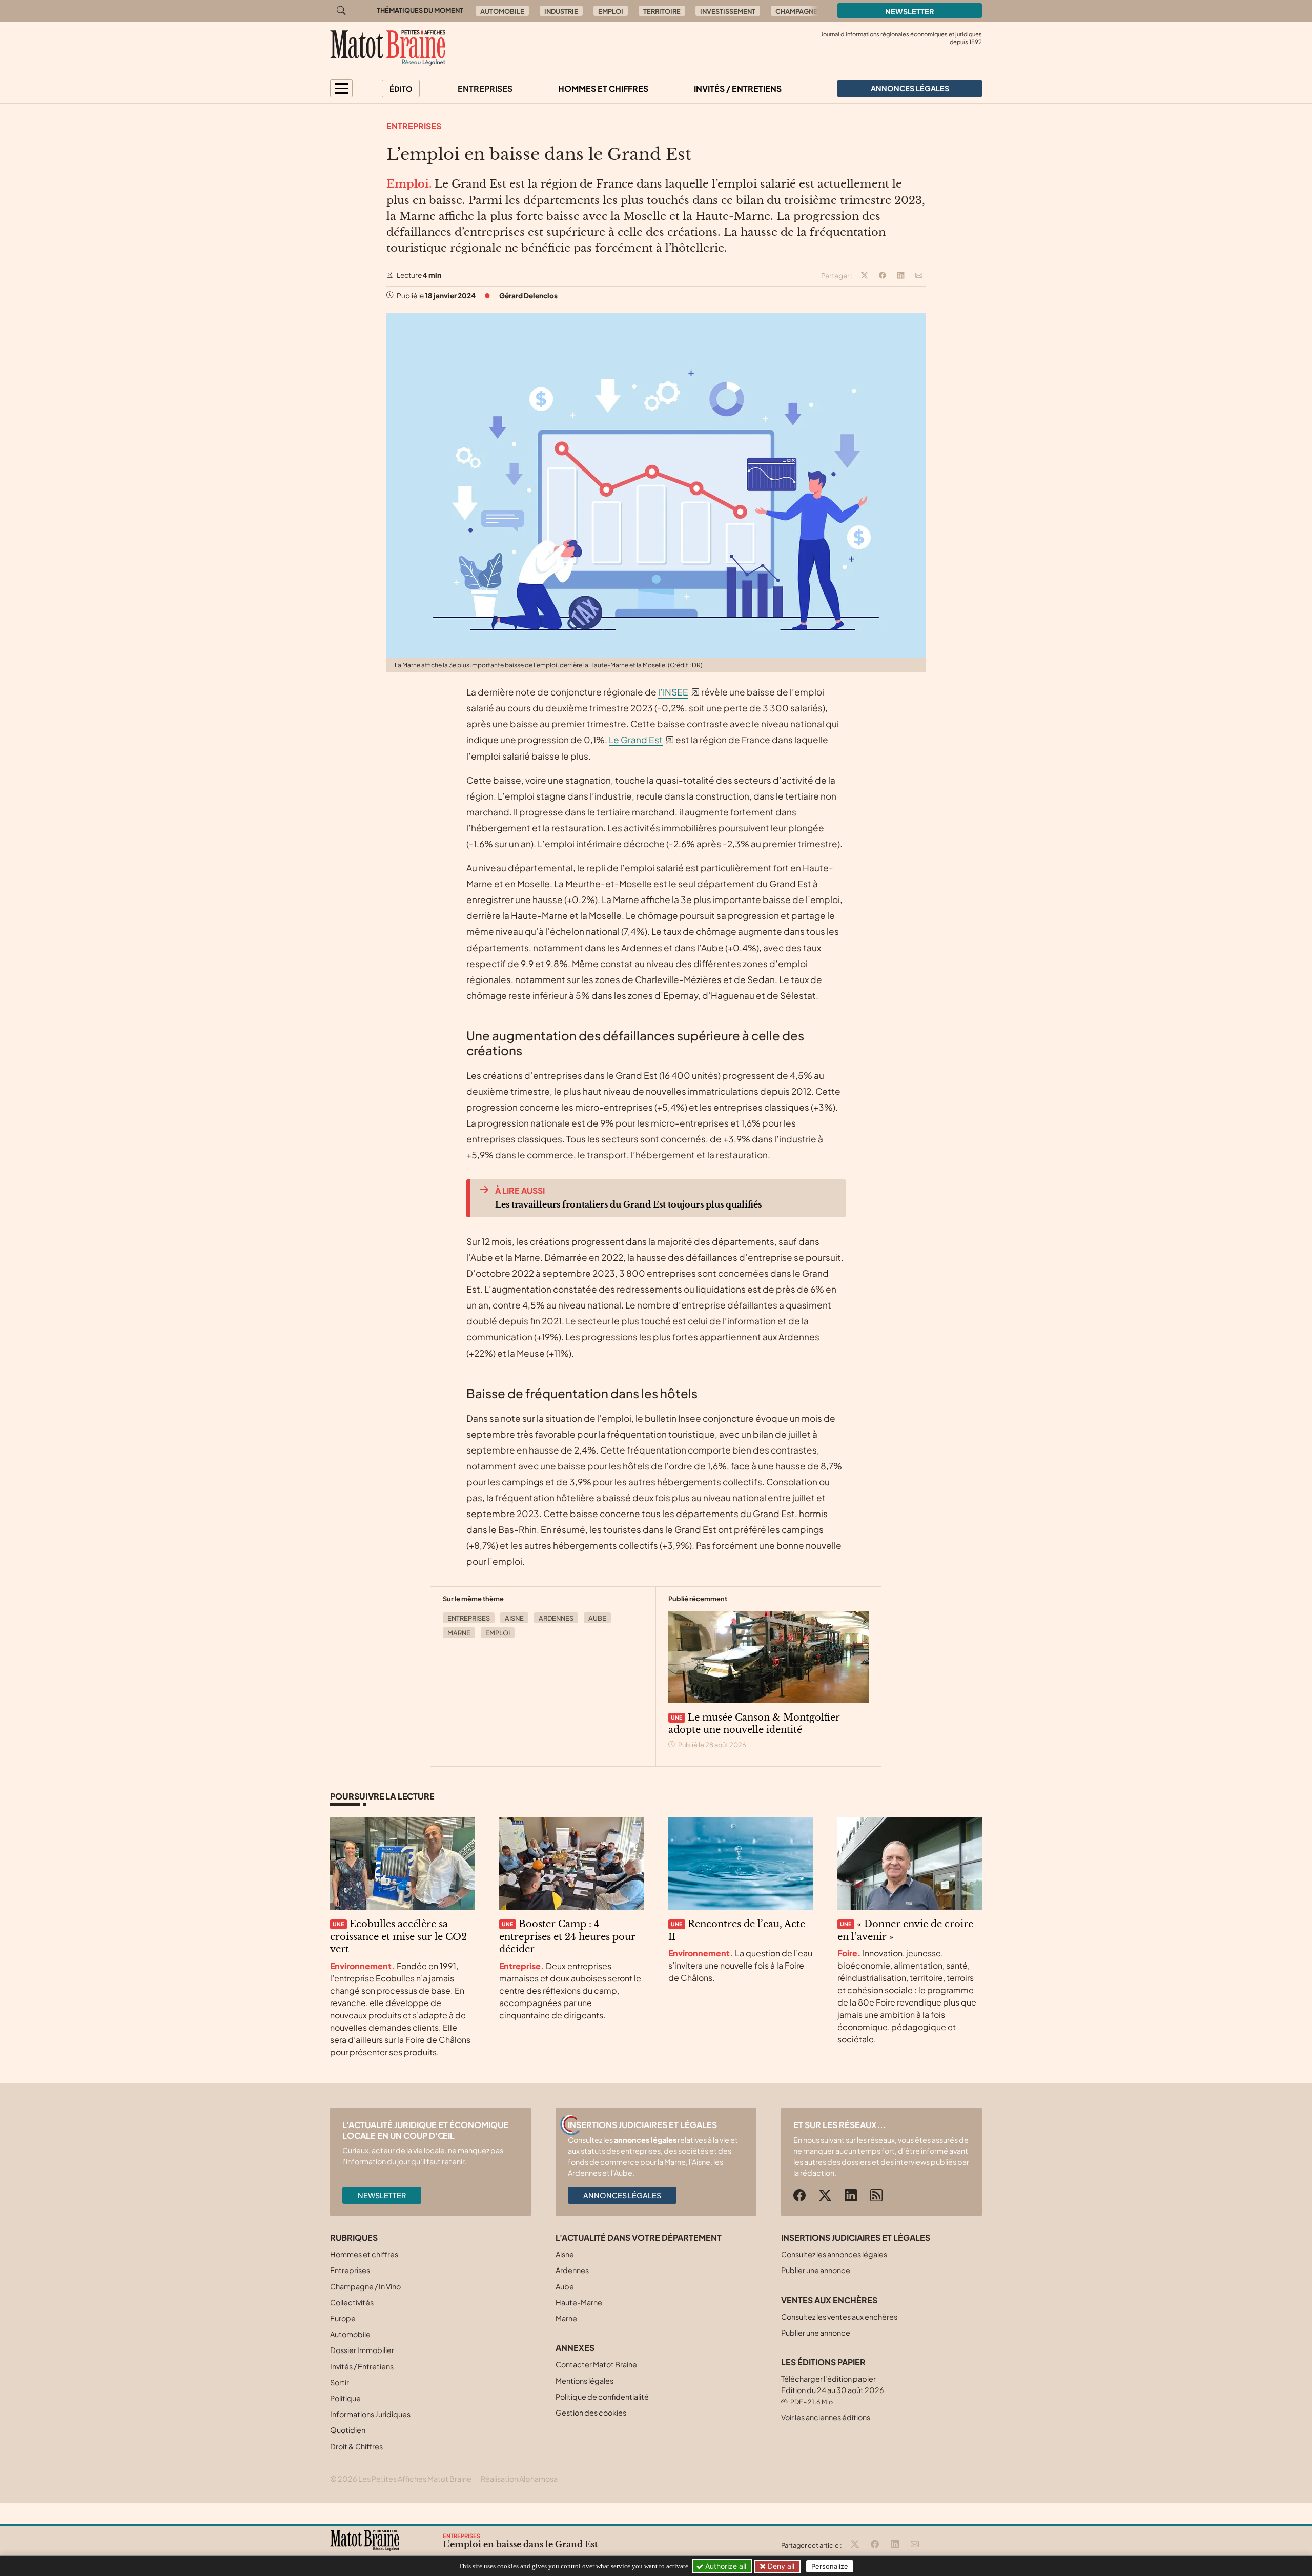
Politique (345, 2398)
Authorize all (725, 2566)
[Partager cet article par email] (919, 276)
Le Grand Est (636, 740)
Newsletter (910, 11)
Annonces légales (622, 2195)
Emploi (611, 11)
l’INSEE (673, 692)
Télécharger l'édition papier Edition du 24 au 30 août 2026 (833, 2390)
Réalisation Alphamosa (519, 2479)
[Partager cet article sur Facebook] (883, 276)
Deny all (780, 2566)
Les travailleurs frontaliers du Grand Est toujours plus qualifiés (628, 1204)
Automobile (502, 11)
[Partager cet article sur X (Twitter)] (865, 276)
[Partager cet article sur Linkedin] (901, 276)
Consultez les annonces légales (834, 2254)
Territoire (662, 11)
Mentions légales (585, 2381)
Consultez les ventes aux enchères (839, 2317)
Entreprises (485, 88)
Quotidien (348, 2430)
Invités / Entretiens (738, 88)
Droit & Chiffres (356, 2446)
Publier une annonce (816, 2270)
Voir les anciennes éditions (826, 2417)
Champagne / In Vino (365, 2286)
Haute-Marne (579, 2302)
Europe (343, 2318)
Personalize (830, 2566)
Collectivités (352, 2302)
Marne (459, 1633)
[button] (341, 88)
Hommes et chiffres (603, 88)
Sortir (340, 2382)
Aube (597, 1618)
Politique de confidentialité (602, 2397)
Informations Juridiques (370, 2414)
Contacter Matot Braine (596, 2364)
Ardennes (556, 1618)
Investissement (728, 11)
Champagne (796, 11)
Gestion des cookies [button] (591, 2413)
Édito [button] (401, 89)
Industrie (561, 11)
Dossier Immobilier (362, 2350)
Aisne (514, 1618)
